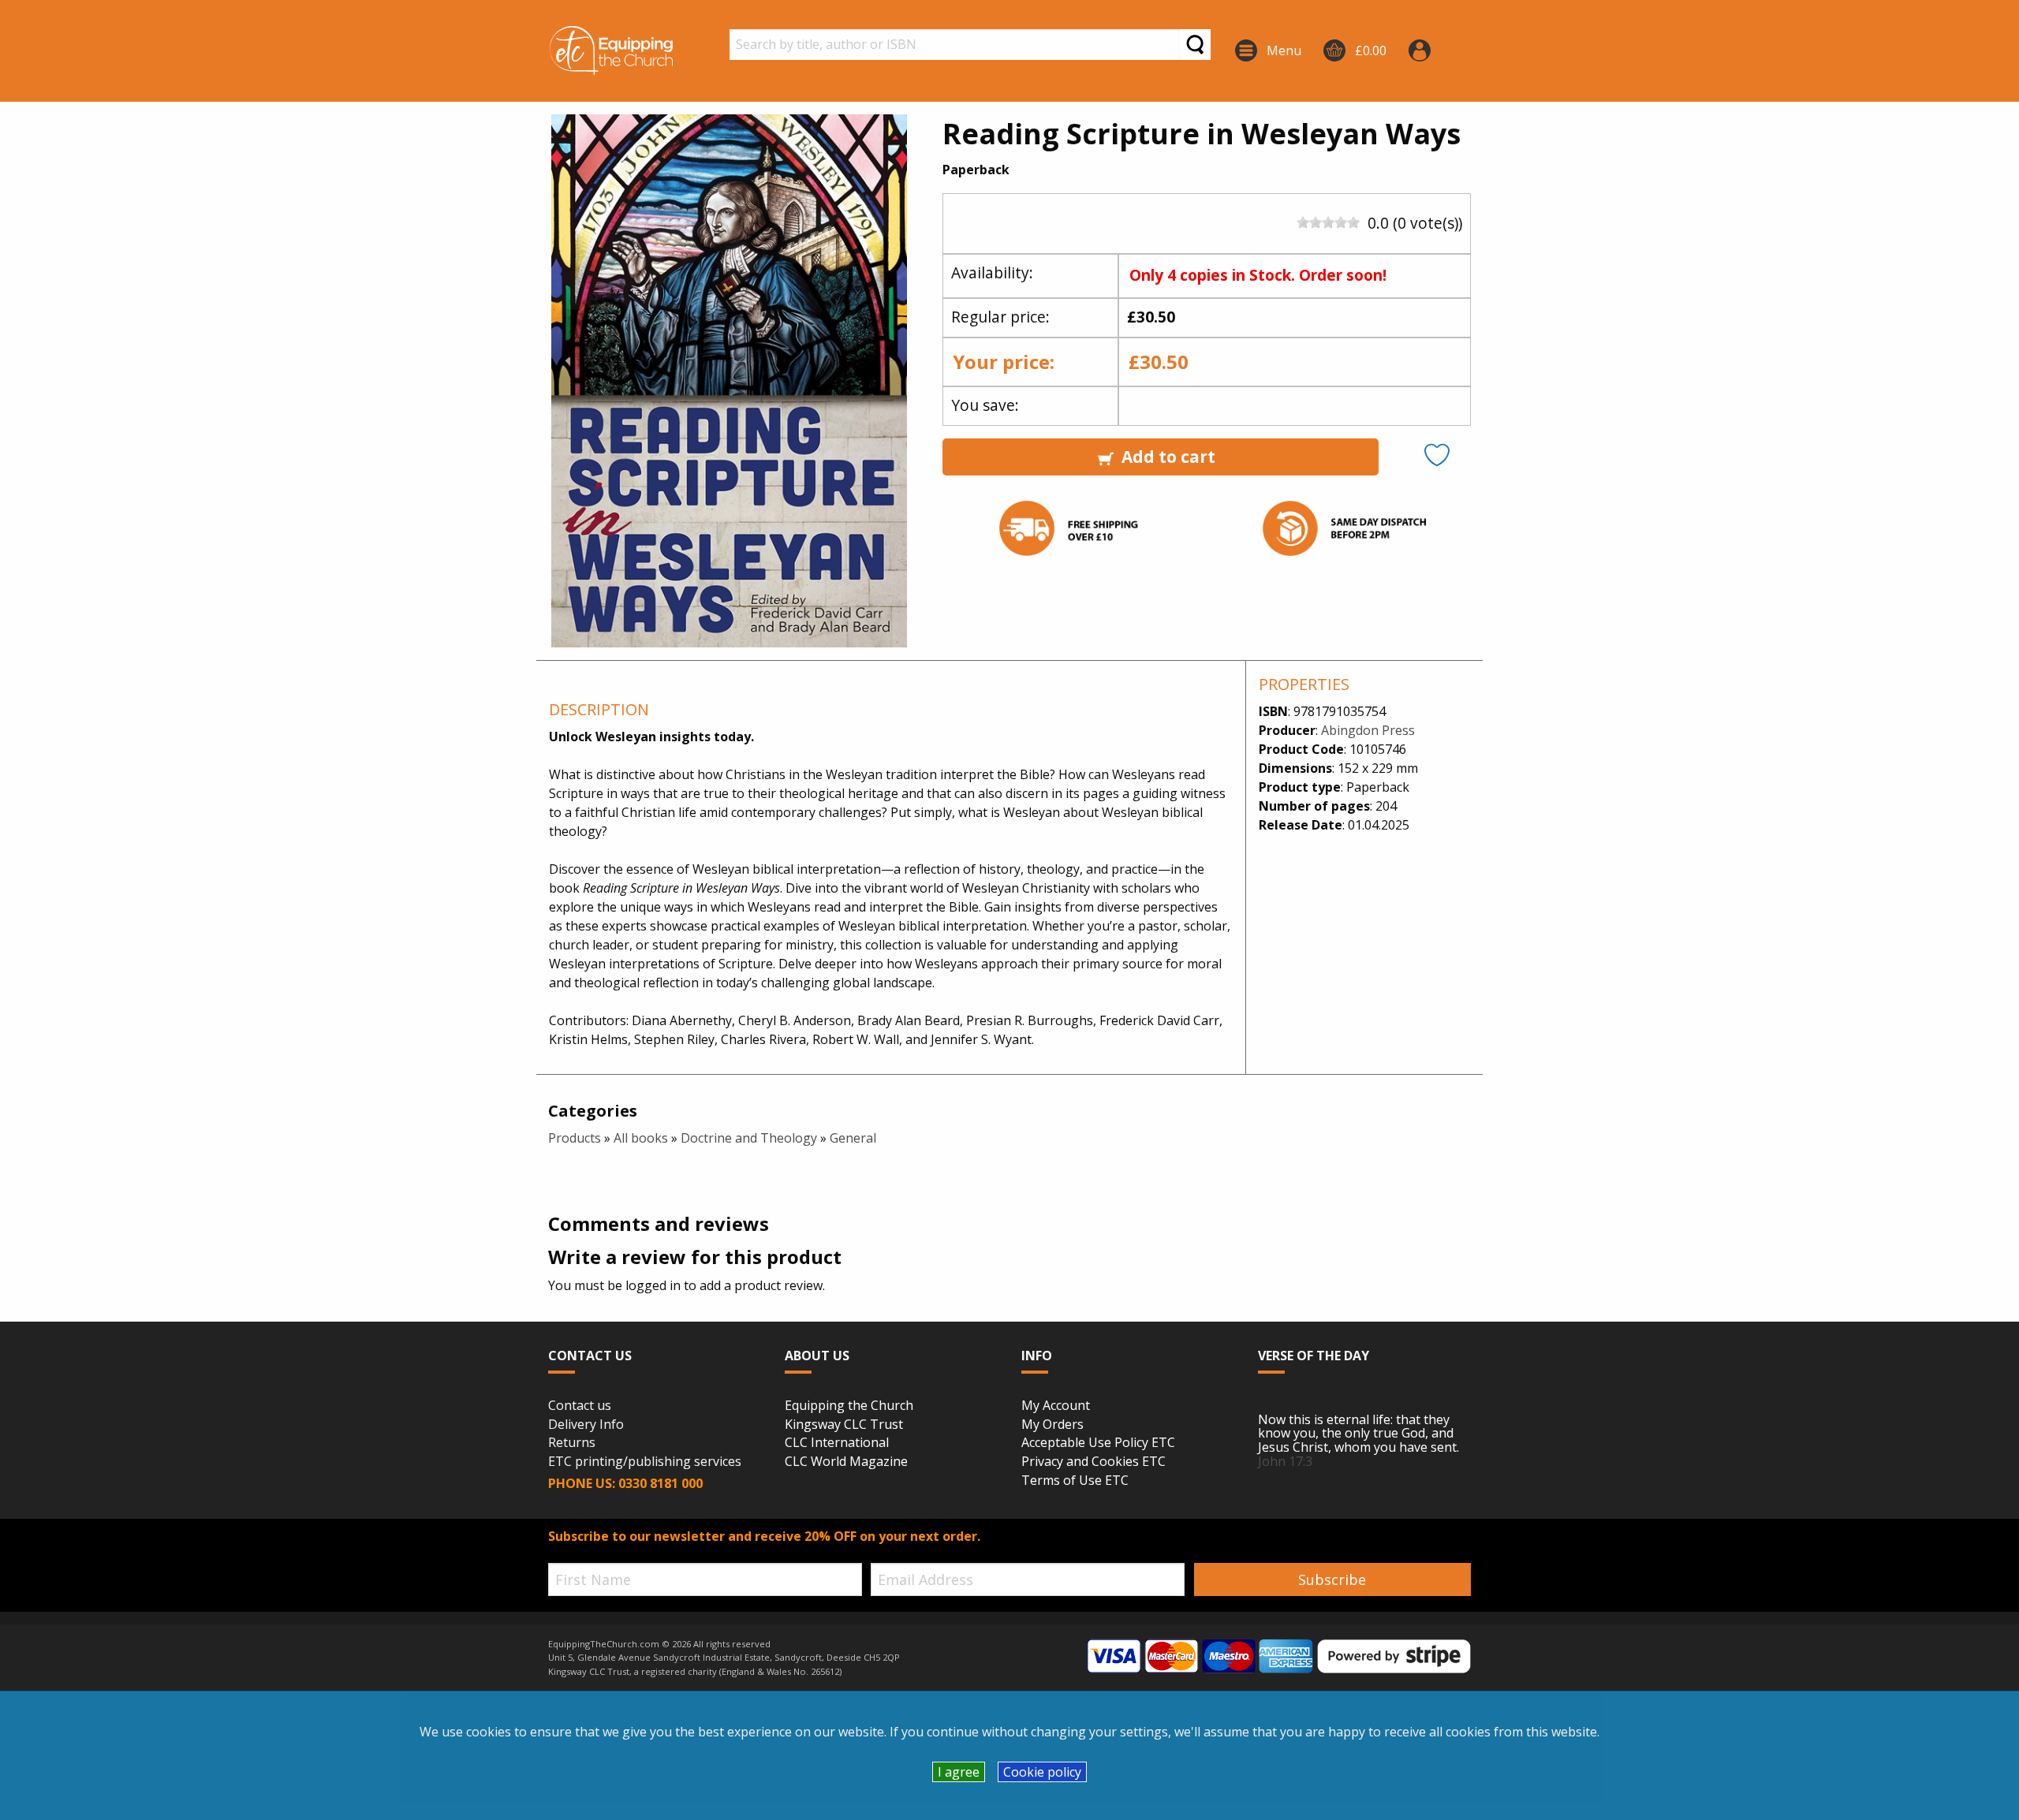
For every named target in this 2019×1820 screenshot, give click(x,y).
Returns (572, 1443)
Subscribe (1332, 1579)
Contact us (580, 1406)
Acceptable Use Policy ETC (1098, 1443)
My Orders (1052, 1425)
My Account (1056, 1406)
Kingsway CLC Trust (844, 1425)
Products (575, 1138)
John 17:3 (1285, 1461)
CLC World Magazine (846, 1462)
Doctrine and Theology (749, 1138)
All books (641, 1138)
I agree (959, 1772)
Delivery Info (586, 1425)
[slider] (1328, 222)
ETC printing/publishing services (645, 1462)
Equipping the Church (849, 1406)
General (853, 1138)
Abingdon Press (1368, 730)
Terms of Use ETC (1075, 1481)
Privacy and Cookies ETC (1093, 1462)
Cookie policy (1042, 1772)
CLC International (837, 1443)
